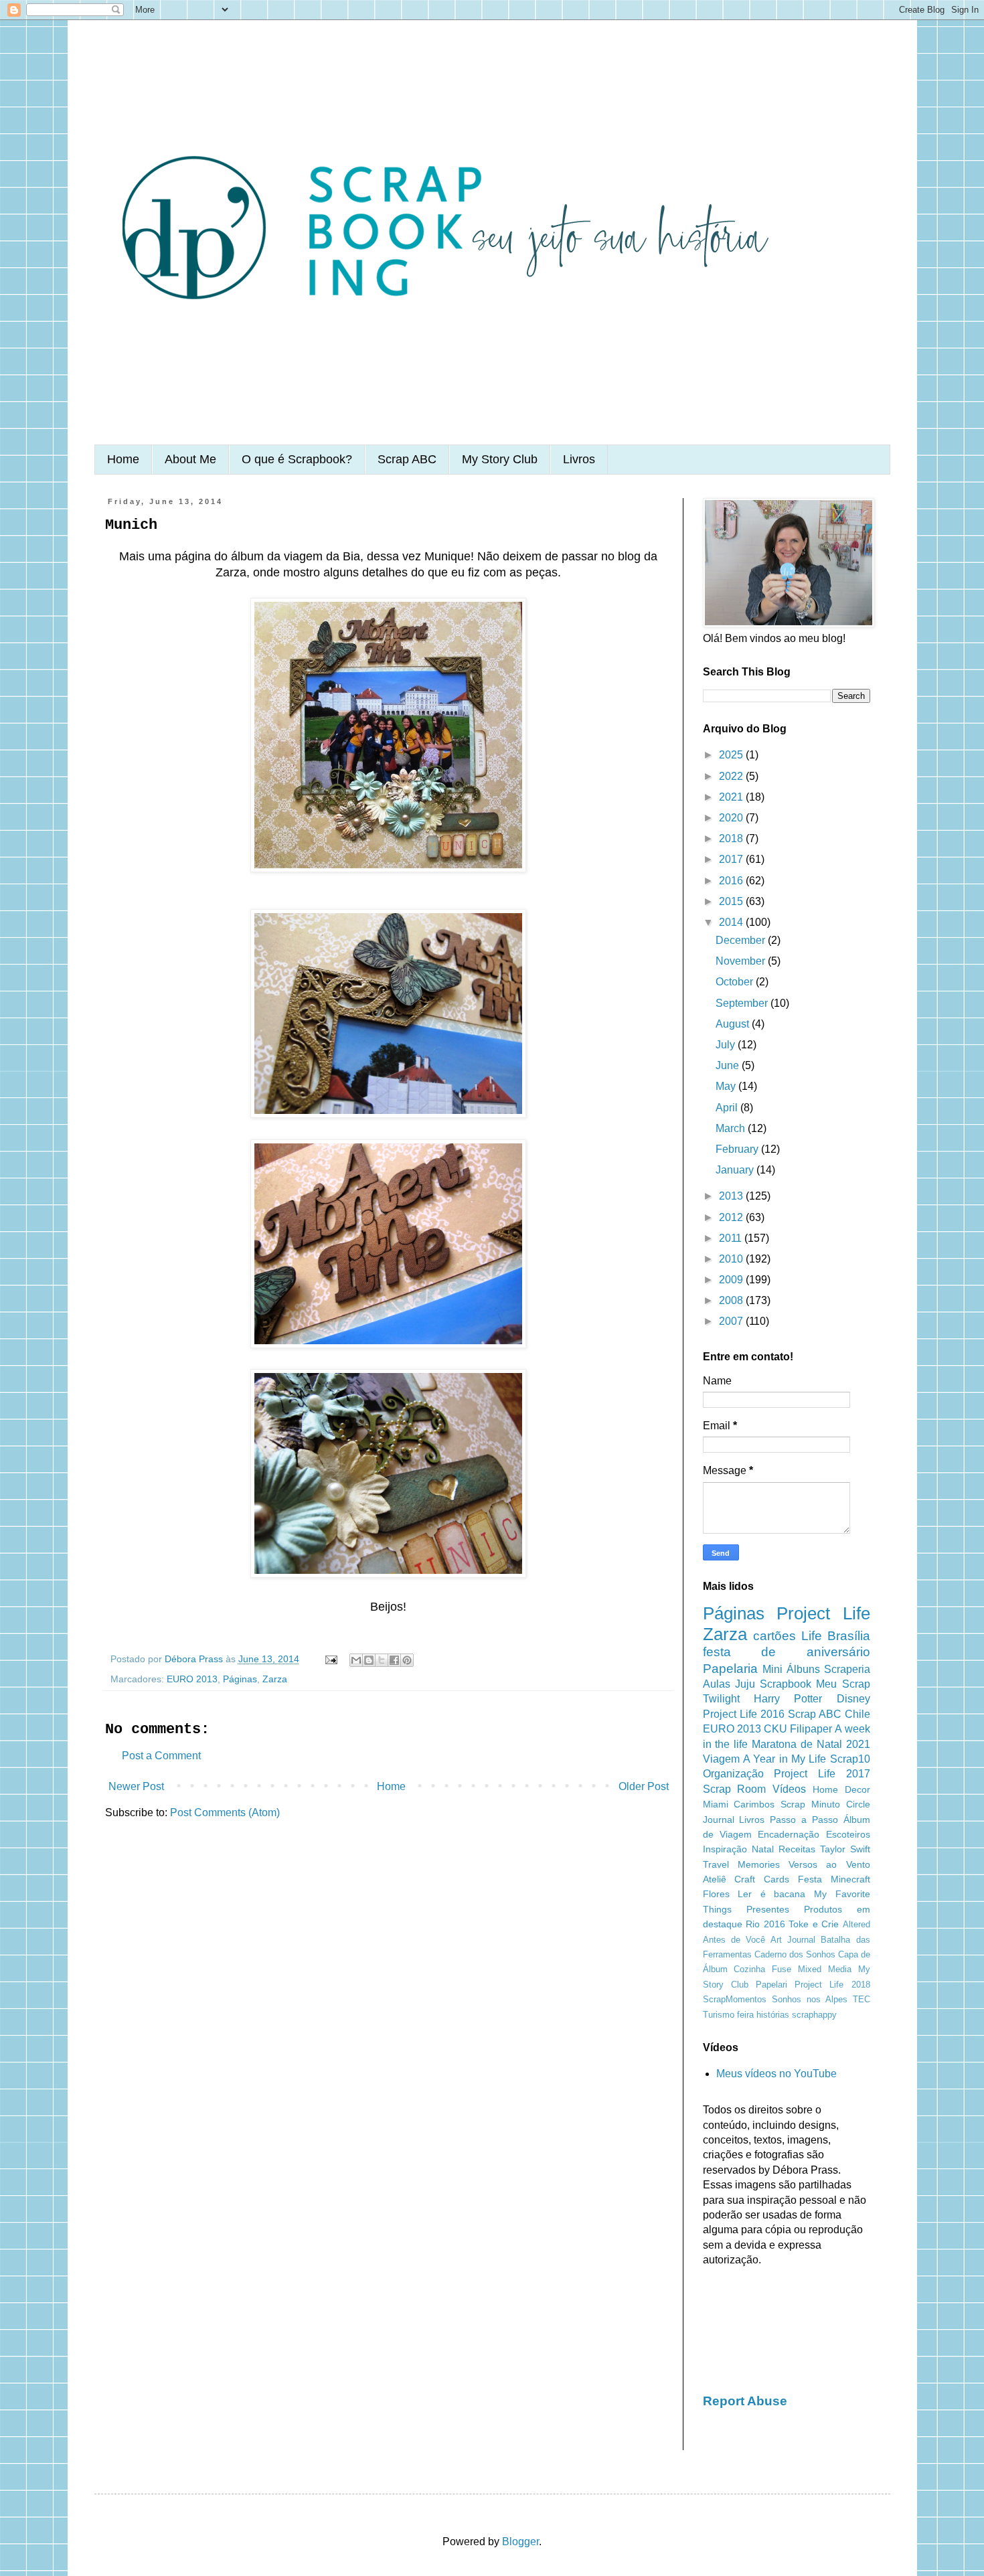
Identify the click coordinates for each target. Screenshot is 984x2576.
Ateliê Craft (729, 1879)
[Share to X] (382, 1660)
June (729, 1065)
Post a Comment (161, 1756)
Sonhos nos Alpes (810, 1999)
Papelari (771, 1985)
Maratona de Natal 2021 (811, 1744)
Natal (763, 1849)
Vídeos (789, 1789)
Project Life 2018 (832, 1985)
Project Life (823, 1613)
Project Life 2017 (822, 1774)
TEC (862, 1999)
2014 (732, 922)
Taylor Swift (845, 1849)
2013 (732, 1196)
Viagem (721, 1759)
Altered (856, 1924)
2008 (732, 1300)
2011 (732, 1238)
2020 (732, 818)
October (736, 982)
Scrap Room (735, 1789)
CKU (775, 1729)
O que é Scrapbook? (297, 459)
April (728, 1108)
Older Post (644, 1786)
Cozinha (749, 1969)
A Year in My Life (785, 1759)
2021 (732, 797)
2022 (732, 776)
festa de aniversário (787, 1652)
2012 (732, 1217)
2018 (732, 838)
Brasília (849, 1636)
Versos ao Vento (829, 1864)
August (734, 1024)
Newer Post (136, 1786)
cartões (774, 1636)
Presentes (768, 1909)
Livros (579, 459)
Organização (733, 1774)
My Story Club (500, 459)
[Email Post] (330, 1659)
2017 (732, 859)
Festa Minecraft (834, 1879)
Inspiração (725, 1849)
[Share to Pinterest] (407, 1660)
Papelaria (730, 1669)
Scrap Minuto (810, 1804)
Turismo (719, 2015)
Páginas (240, 1679)
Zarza (275, 1679)
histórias (773, 2015)
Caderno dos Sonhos (795, 1954)
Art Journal (793, 1940)
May (727, 1086)
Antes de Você (734, 1940)
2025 (732, 755)
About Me (190, 459)
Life (812, 1636)
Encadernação (789, 1834)
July (727, 1045)
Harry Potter (788, 1699)
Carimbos (754, 1804)
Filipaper (811, 1729)
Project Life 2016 (744, 1714)
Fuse (782, 1969)
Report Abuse (745, 2401)
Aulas (717, 1684)
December (742, 940)
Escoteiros (848, 1834)
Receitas (797, 1849)
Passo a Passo (804, 1820)
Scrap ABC (407, 459)
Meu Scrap (843, 1684)
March (732, 1128)
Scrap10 (850, 1759)
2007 (732, 1321)
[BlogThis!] (369, 1660)
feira (745, 2015)
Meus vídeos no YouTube (776, 2074)
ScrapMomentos (735, 1999)
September (743, 1003)
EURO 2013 (192, 1679)
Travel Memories (741, 1864)
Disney (853, 1699)
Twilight (721, 1699)
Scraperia (847, 1669)
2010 (732, 1259)
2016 (732, 881)
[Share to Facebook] (394, 1660)
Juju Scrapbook (773, 1684)
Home (123, 459)
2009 (732, 1280)
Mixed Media (825, 1969)
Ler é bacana (771, 1894)
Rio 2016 (765, 1924)
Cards (776, 1879)
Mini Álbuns (791, 1669)
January (736, 1170)
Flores (716, 1894)
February (738, 1149)
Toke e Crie (814, 1924)
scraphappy (814, 2015)
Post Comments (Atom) (225, 1813)
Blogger (520, 2542)
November (742, 961)
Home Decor (841, 1789)
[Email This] (356, 1660)
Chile (857, 1714)
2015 (732, 901)
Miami (716, 1804)
